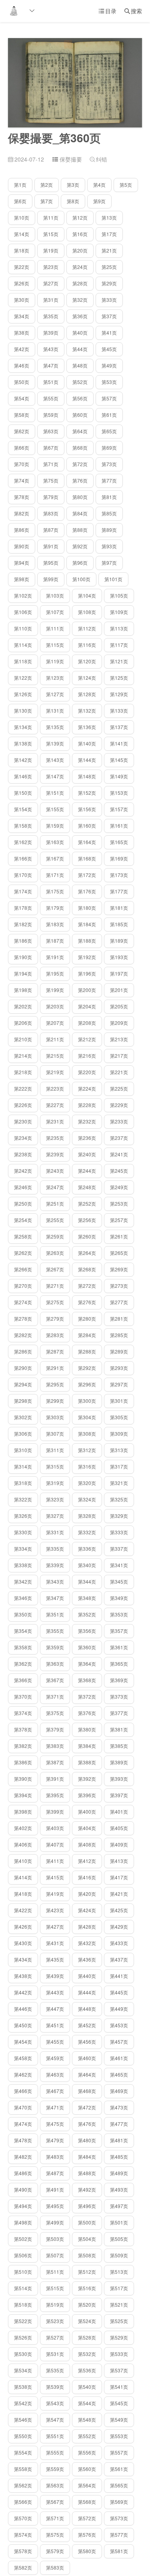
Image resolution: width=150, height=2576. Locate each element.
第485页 (119, 2157)
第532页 (87, 2354)
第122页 (23, 678)
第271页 (55, 1286)
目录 (108, 11)
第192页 (87, 957)
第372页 (87, 1696)
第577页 (119, 2535)
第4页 (99, 185)
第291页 (55, 1368)
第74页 (22, 480)
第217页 (119, 1056)
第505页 (119, 2239)
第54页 (22, 398)
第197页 (119, 973)
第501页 (119, 2222)
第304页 (87, 1417)
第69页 (109, 448)
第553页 (119, 2436)
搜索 (133, 11)
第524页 (87, 2321)
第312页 (87, 1450)
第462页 (23, 2074)
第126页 (23, 694)
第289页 (119, 1351)
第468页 (87, 2091)
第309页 (119, 1433)
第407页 (55, 1844)
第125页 (119, 678)
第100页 (81, 579)
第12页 (80, 217)
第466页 (23, 2091)
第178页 (23, 908)
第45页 (109, 349)
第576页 (87, 2535)
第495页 (55, 2206)
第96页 (80, 563)
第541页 (119, 2387)
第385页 (119, 1746)
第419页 (55, 1894)
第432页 (87, 1943)
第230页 (23, 1121)
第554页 (23, 2452)
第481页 (119, 2140)
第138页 (23, 743)
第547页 (55, 2419)
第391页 (55, 1779)
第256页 (87, 1220)
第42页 (22, 349)
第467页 (55, 2091)
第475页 (55, 2124)
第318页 (23, 1483)
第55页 (51, 398)
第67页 (51, 448)
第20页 (80, 250)
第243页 (55, 1171)
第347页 (55, 1598)
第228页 (87, 1105)
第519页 (55, 2304)
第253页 (119, 1203)
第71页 (51, 464)
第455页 (55, 2042)
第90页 (22, 546)
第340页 (87, 1565)
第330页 (23, 1532)
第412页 (87, 1861)
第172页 (87, 875)
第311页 (55, 1450)
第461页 (119, 2058)
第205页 (119, 1006)
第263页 (55, 1253)
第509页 (119, 2255)
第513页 (119, 2272)
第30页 (22, 300)
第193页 (119, 957)
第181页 (119, 908)
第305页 (119, 1417)
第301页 (119, 1401)
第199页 (55, 990)
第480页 (87, 2140)
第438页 (23, 1976)
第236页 (87, 1138)
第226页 (23, 1105)
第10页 (22, 217)
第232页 (87, 1121)
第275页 (55, 1302)
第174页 (23, 891)
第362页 (23, 1664)
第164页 (87, 842)
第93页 (109, 546)
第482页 (23, 2157)
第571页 (55, 2518)
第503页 (55, 2239)
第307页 (55, 1433)
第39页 (51, 332)
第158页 (23, 825)
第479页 (55, 2140)
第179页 (55, 908)
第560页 (87, 2469)
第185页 (119, 924)
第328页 (87, 1516)
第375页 (55, 1713)
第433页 (119, 1943)
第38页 (22, 332)
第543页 (55, 2403)
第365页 (119, 1664)
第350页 (23, 1614)
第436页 (87, 1959)
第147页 (55, 776)
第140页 (87, 743)
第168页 (87, 858)
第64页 (80, 431)
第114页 (23, 645)
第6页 (20, 201)
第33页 (109, 300)
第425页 (119, 1910)
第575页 (55, 2535)
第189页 (119, 940)
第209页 (119, 1023)
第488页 (87, 2173)
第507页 (55, 2255)
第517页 (119, 2288)
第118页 (23, 661)
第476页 (87, 2124)
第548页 (87, 2419)
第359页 (55, 1647)
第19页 (51, 250)
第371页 (55, 1696)
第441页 (119, 1976)
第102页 (23, 595)
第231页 (55, 1121)
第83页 (51, 513)
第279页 (55, 1318)
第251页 (55, 1203)
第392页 (87, 1779)
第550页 (23, 2436)
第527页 (55, 2337)
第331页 (55, 1532)
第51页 (51, 382)
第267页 (55, 1269)
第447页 (55, 2009)
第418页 (23, 1894)
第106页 (23, 612)
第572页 (87, 2518)
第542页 (23, 2403)
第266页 (23, 1269)
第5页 (126, 185)
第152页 (87, 793)
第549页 (119, 2419)
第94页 (22, 563)
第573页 (119, 2518)
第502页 (23, 2239)
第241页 (119, 1154)
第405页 (119, 1828)
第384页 (87, 1746)
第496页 (87, 2206)
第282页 (23, 1335)
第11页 (51, 217)
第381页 (119, 1729)
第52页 (80, 382)
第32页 (80, 300)
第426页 (23, 1926)
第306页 (23, 1433)
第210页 (23, 1039)
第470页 (23, 2107)
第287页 (55, 1351)
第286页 (23, 1351)
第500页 (87, 2222)
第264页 (87, 1253)
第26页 (22, 283)
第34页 (22, 316)
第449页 (119, 2009)
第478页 (23, 2140)
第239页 (55, 1154)
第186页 (23, 940)
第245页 (119, 1171)
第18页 (22, 250)
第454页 (23, 2042)
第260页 (87, 1236)
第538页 (23, 2387)
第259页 (55, 1236)
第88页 (80, 530)
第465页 (119, 2074)
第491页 (55, 2189)
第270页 (23, 1286)
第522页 (23, 2321)
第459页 (55, 2058)
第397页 (119, 1795)
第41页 (109, 332)
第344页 (87, 1581)
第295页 (55, 1384)
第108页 (87, 612)
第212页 (87, 1039)
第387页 (55, 1762)
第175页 (55, 891)
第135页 (55, 727)
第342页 (23, 1581)
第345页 (119, 1581)
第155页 (55, 809)
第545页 (119, 2403)
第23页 (51, 267)
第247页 (55, 1187)
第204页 (87, 1006)
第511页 (55, 2272)
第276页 (87, 1302)
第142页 (23, 760)
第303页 (55, 1417)
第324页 (87, 1499)
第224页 (87, 1088)
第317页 (119, 1466)
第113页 (119, 628)
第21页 (109, 250)
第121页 (119, 661)
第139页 (55, 743)
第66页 (22, 448)
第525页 (119, 2321)
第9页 (99, 201)
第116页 (87, 645)
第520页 (87, 2304)
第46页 (22, 365)
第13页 (109, 217)
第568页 (87, 2502)
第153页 (119, 793)
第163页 (55, 842)
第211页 (55, 1039)
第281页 (119, 1318)
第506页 (23, 2255)
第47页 (51, 365)
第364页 (87, 1664)
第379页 (55, 1729)
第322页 (23, 1499)
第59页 (51, 415)
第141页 (119, 743)
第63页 (51, 431)
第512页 (87, 2272)
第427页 (55, 1926)
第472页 (87, 2107)
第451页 (55, 2025)
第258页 (23, 1236)
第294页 (23, 1384)
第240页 (87, 1154)
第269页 (119, 1269)
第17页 (109, 234)
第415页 (55, 1877)
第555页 (55, 2452)
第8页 (73, 201)
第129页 (119, 694)
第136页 (87, 727)
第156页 (87, 809)
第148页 (87, 776)
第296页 (87, 1384)
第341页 (119, 1565)
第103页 (55, 595)
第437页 (119, 1959)
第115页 (55, 645)
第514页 (23, 2288)
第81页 (109, 497)
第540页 (87, 2387)
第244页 (87, 1171)
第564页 (87, 2485)
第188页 (87, 940)
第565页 (119, 2485)
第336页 (87, 1549)
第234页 (23, 1138)
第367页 (55, 1680)
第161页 (119, 825)
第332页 (87, 1532)
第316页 (87, 1466)
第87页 (51, 530)
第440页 (87, 1976)
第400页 (87, 1811)
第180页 (87, 908)
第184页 (87, 924)
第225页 (119, 1088)
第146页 (23, 776)
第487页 (55, 2173)
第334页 (23, 1549)
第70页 (22, 464)
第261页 (119, 1236)
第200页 (87, 990)
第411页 (55, 1861)
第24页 (80, 267)
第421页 (119, 1894)
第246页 (23, 1187)
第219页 (55, 1072)
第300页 (87, 1401)
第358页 (23, 1647)
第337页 (119, 1549)
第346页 (23, 1598)
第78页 (22, 497)
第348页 (87, 1598)
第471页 (55, 2107)
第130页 (23, 710)
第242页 (23, 1171)
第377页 (119, 1713)
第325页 (119, 1499)
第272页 (87, 1286)
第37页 (109, 316)
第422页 (23, 1910)
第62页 (22, 431)
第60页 (80, 415)
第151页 (55, 793)
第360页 (87, 1647)
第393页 (119, 1779)
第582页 (23, 2567)
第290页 (23, 1368)
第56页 (80, 398)
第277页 (119, 1302)
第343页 (55, 1581)
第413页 (119, 1861)
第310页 (23, 1450)
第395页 (55, 1795)
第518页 (23, 2304)
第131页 (55, 710)
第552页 (87, 2436)
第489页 (119, 2173)
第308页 (87, 1433)
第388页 (87, 1762)
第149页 (119, 776)
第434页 (23, 1959)
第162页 (23, 842)
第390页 (23, 1779)
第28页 (80, 283)
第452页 (87, 2025)
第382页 (23, 1746)
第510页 (23, 2272)
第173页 (119, 875)
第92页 (80, 546)
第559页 (55, 2469)
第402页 (23, 1828)
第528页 (87, 2337)
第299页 (55, 1401)
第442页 (23, 1992)
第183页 (55, 924)
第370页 (23, 1696)
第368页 (87, 1680)
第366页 (23, 1680)
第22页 (22, 267)
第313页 (119, 1450)
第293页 (119, 1368)
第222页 (23, 1088)
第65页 (109, 431)
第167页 (55, 858)
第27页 (51, 283)
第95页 (51, 563)
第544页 (87, 2403)
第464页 (87, 2074)
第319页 (55, 1483)
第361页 (119, 1647)
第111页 (55, 628)
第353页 (119, 1614)
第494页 (23, 2206)
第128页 (87, 694)
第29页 (109, 283)
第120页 (87, 661)
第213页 (119, 1039)
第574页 (23, 2535)
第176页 (87, 891)
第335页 (55, 1549)
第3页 (73, 185)
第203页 (55, 1006)
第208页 (87, 1023)
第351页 (55, 1614)
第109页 (119, 612)
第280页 (87, 1318)
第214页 (23, 1056)
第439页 (55, 1976)
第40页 (80, 332)
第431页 (55, 1943)
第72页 (80, 464)
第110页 (23, 628)
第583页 (55, 2567)
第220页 (87, 1072)
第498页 (23, 2222)
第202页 (23, 1006)
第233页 (119, 1121)
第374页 (23, 1713)
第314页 (23, 1466)
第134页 (23, 727)
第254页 (23, 1220)
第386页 (23, 1762)
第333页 (119, 1532)
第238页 (23, 1154)
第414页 (23, 1877)
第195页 (55, 973)
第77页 (109, 480)
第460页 (87, 2058)
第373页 (119, 1696)
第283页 (55, 1335)
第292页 (87, 1368)
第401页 (119, 1811)
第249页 (119, 1187)
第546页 (23, 2419)
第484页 (87, 2157)
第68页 (80, 448)
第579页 (55, 2551)
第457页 (119, 2042)
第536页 (87, 2370)
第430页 (23, 1943)
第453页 (119, 2025)
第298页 (23, 1401)
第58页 (22, 415)
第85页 (109, 513)
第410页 (23, 1861)
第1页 (20, 185)
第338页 (23, 1565)
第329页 (119, 1516)
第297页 (119, 1384)
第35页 (51, 316)
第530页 (23, 2354)
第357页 (119, 1631)
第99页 (51, 579)
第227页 (55, 1105)
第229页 (119, 1105)
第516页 (87, 2288)
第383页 (55, 1746)
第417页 (119, 1877)
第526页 (23, 2337)
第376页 (87, 1713)
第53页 (109, 382)
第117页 (119, 645)
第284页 (87, 1335)
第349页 (119, 1598)
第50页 (22, 382)
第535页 (55, 2370)
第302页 (23, 1417)
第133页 (119, 710)
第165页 (119, 842)
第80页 (80, 497)
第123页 (55, 678)
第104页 (87, 595)
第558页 (23, 2469)
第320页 (87, 1483)
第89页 (109, 530)
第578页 (23, 2551)
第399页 (55, 1811)
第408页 (87, 1844)
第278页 (23, 1318)
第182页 (23, 924)
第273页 (119, 1286)
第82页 (22, 513)
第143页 (55, 760)
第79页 (51, 497)
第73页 (109, 464)
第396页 (87, 1795)
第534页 (23, 2370)
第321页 (119, 1483)
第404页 (87, 1828)
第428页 (87, 1926)
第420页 (87, 1894)
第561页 (119, 2469)
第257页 (119, 1220)
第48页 (80, 365)
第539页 (55, 2387)
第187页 (55, 940)
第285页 (119, 1335)
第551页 (55, 2436)
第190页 (23, 957)
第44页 (80, 349)
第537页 (119, 2370)
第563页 (55, 2485)
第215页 (55, 1056)
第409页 (119, 1844)
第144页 (87, 760)
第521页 (119, 2304)
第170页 (23, 875)
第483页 (55, 2157)
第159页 (55, 825)
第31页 (51, 300)
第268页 (87, 1269)
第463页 (55, 2074)
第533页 (119, 2354)
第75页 (51, 480)
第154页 (23, 809)
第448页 (87, 2009)
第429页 (119, 1926)
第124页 (87, 678)
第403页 (55, 1828)
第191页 (55, 957)
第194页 (23, 973)
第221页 (119, 1072)
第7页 (47, 201)
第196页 (87, 973)
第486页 (23, 2173)
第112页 (87, 628)
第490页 (23, 2189)
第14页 (22, 234)
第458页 (23, 2058)
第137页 (119, 727)
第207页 (55, 1023)
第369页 (119, 1680)
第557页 (119, 2452)
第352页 (87, 1614)
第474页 (23, 2124)
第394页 (23, 1795)
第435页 (55, 1959)
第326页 (23, 1516)
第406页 (23, 1844)
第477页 (119, 2124)
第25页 (109, 267)
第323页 (55, 1499)
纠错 (98, 159)
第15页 (51, 234)
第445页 (119, 1992)
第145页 (119, 760)
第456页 (87, 2042)
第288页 (87, 1351)
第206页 (23, 1023)
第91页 (51, 546)
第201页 (119, 990)
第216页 (87, 1056)
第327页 (55, 1516)
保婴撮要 (71, 159)
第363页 (55, 1664)
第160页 (87, 825)
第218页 (23, 1072)
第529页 (119, 2337)
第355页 (55, 1631)
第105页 (119, 595)
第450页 (23, 2025)
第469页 (119, 2091)
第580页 (87, 2551)
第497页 (119, 2206)
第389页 (119, 1762)
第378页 (23, 1729)
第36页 (80, 316)
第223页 (55, 1088)
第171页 (55, 875)
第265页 (119, 1253)
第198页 (23, 990)
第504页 (87, 2239)
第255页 (55, 1220)
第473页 (119, 2107)
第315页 (55, 1466)
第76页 (80, 480)
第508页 (87, 2255)
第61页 (109, 415)
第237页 (119, 1138)
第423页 (55, 1910)
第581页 (119, 2551)
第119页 (55, 661)
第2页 (47, 185)
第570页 (23, 2518)
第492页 (87, 2189)
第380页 (87, 1729)
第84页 (80, 513)
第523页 (55, 2321)
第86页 (22, 530)
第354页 (23, 1631)
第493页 (119, 2189)
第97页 (109, 563)
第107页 (55, 612)
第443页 (55, 1992)
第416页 (87, 1877)
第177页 (119, 891)
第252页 (87, 1203)
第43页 (51, 349)
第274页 (23, 1302)
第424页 (87, 1910)
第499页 (55, 2222)
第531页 (55, 2354)
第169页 (119, 858)
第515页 (55, 2288)
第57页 (109, 398)
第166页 (23, 858)
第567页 (55, 2502)
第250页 (23, 1203)
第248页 (87, 1187)
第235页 (55, 1138)
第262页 (23, 1253)
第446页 (23, 2009)
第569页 (119, 2502)
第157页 (119, 809)
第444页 (87, 1992)
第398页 (23, 1811)
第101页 (113, 579)
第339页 (55, 1565)
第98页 (22, 579)
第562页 (23, 2485)
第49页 (109, 365)
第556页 (87, 2452)
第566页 (23, 2502)
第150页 (23, 793)
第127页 (55, 694)
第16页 (80, 234)
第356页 (87, 1631)
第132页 (87, 710)
